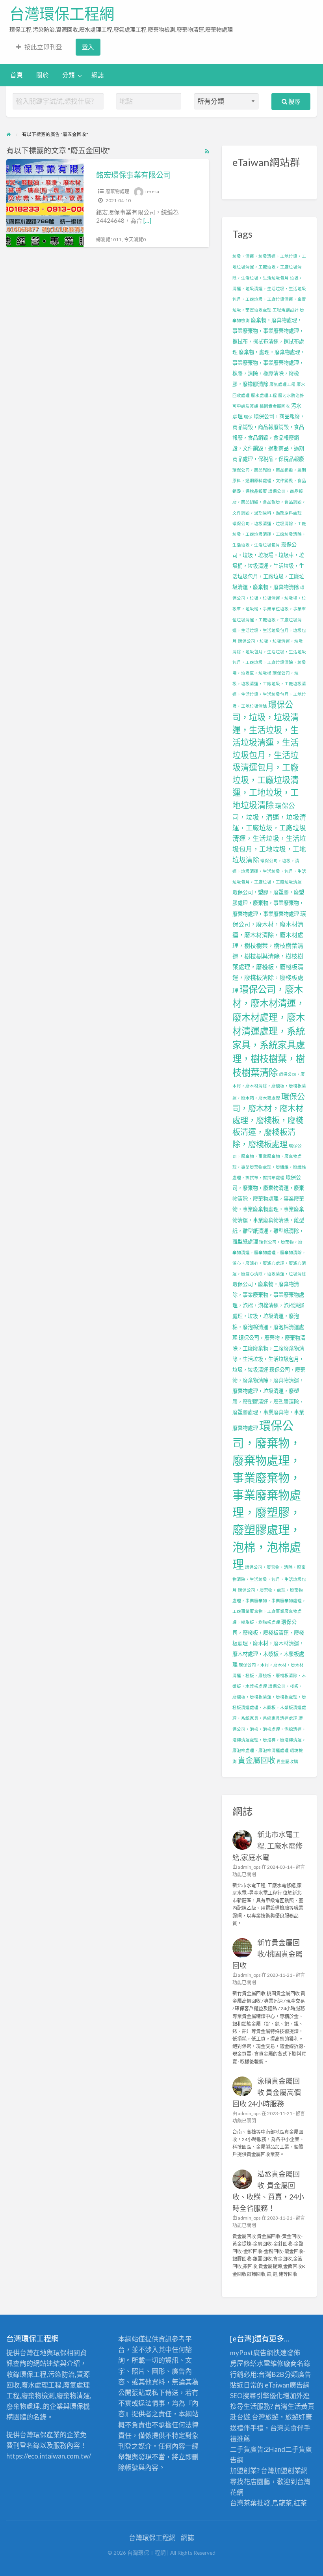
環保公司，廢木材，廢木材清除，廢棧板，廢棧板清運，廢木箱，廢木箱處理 (269, 1086)
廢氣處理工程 (282, 384)
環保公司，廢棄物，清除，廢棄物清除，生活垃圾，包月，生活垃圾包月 (269, 1578)
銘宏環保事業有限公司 (134, 175)
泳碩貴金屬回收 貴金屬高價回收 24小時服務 (267, 2092)
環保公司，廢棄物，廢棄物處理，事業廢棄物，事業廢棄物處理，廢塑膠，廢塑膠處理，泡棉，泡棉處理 (267, 1495)
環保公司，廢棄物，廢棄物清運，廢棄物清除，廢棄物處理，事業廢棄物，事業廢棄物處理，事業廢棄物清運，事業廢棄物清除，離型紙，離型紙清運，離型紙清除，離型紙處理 (268, 1209)
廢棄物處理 (117, 191)
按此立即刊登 (43, 47)
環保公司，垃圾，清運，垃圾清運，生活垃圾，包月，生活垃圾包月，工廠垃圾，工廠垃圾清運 (269, 871)
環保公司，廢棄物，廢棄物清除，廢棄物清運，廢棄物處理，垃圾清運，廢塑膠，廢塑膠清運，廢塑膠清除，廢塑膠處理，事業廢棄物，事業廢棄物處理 (269, 1399)
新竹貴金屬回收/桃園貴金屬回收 (268, 1954)
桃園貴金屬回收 (275, 406)
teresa (152, 191)
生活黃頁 (301, 2406)
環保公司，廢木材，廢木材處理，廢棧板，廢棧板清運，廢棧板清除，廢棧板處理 (269, 1120)
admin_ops (249, 1867)
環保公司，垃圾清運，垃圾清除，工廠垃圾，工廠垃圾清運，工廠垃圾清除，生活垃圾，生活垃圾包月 (269, 534)
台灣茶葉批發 (250, 2503)
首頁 (17, 75)
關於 (43, 75)
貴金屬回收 (257, 1760)
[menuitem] (39, 47)
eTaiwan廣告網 (287, 2385)
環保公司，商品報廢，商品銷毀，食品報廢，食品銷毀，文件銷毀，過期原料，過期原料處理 (269, 502)
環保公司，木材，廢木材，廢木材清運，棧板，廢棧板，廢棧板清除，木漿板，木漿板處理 (269, 1675)
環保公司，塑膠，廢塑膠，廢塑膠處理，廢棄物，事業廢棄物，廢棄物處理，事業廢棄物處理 (268, 903)
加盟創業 (288, 2471)
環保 (248, 417)
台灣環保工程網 (62, 14)
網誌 (98, 75)
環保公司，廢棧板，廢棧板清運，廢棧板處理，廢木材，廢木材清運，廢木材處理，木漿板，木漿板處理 (268, 1643)
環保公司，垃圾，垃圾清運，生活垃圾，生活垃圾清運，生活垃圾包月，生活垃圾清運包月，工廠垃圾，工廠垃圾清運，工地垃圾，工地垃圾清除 (265, 755)
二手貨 (295, 2449)
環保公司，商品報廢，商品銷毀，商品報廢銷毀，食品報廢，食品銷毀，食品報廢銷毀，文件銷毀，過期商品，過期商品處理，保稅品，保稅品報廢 (269, 438)
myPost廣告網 (252, 2353)
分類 (69, 75)
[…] (147, 220)
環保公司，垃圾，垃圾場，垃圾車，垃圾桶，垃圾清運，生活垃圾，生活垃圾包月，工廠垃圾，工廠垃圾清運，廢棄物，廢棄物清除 (268, 566)
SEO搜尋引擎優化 (256, 2396)
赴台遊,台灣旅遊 (254, 2417)
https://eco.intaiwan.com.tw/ (49, 2456)
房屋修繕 (243, 2363)
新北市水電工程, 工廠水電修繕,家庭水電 (268, 1846)
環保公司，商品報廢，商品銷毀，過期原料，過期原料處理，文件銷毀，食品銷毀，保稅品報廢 (269, 480)
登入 (88, 47)
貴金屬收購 (287, 1761)
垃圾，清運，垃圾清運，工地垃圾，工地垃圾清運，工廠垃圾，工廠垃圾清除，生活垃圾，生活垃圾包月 (269, 267)
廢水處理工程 (264, 395)
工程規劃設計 (286, 310)
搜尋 (294, 101)
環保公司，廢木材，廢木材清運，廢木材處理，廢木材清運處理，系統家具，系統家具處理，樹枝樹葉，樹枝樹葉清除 (269, 1031)
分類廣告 (298, 2374)
